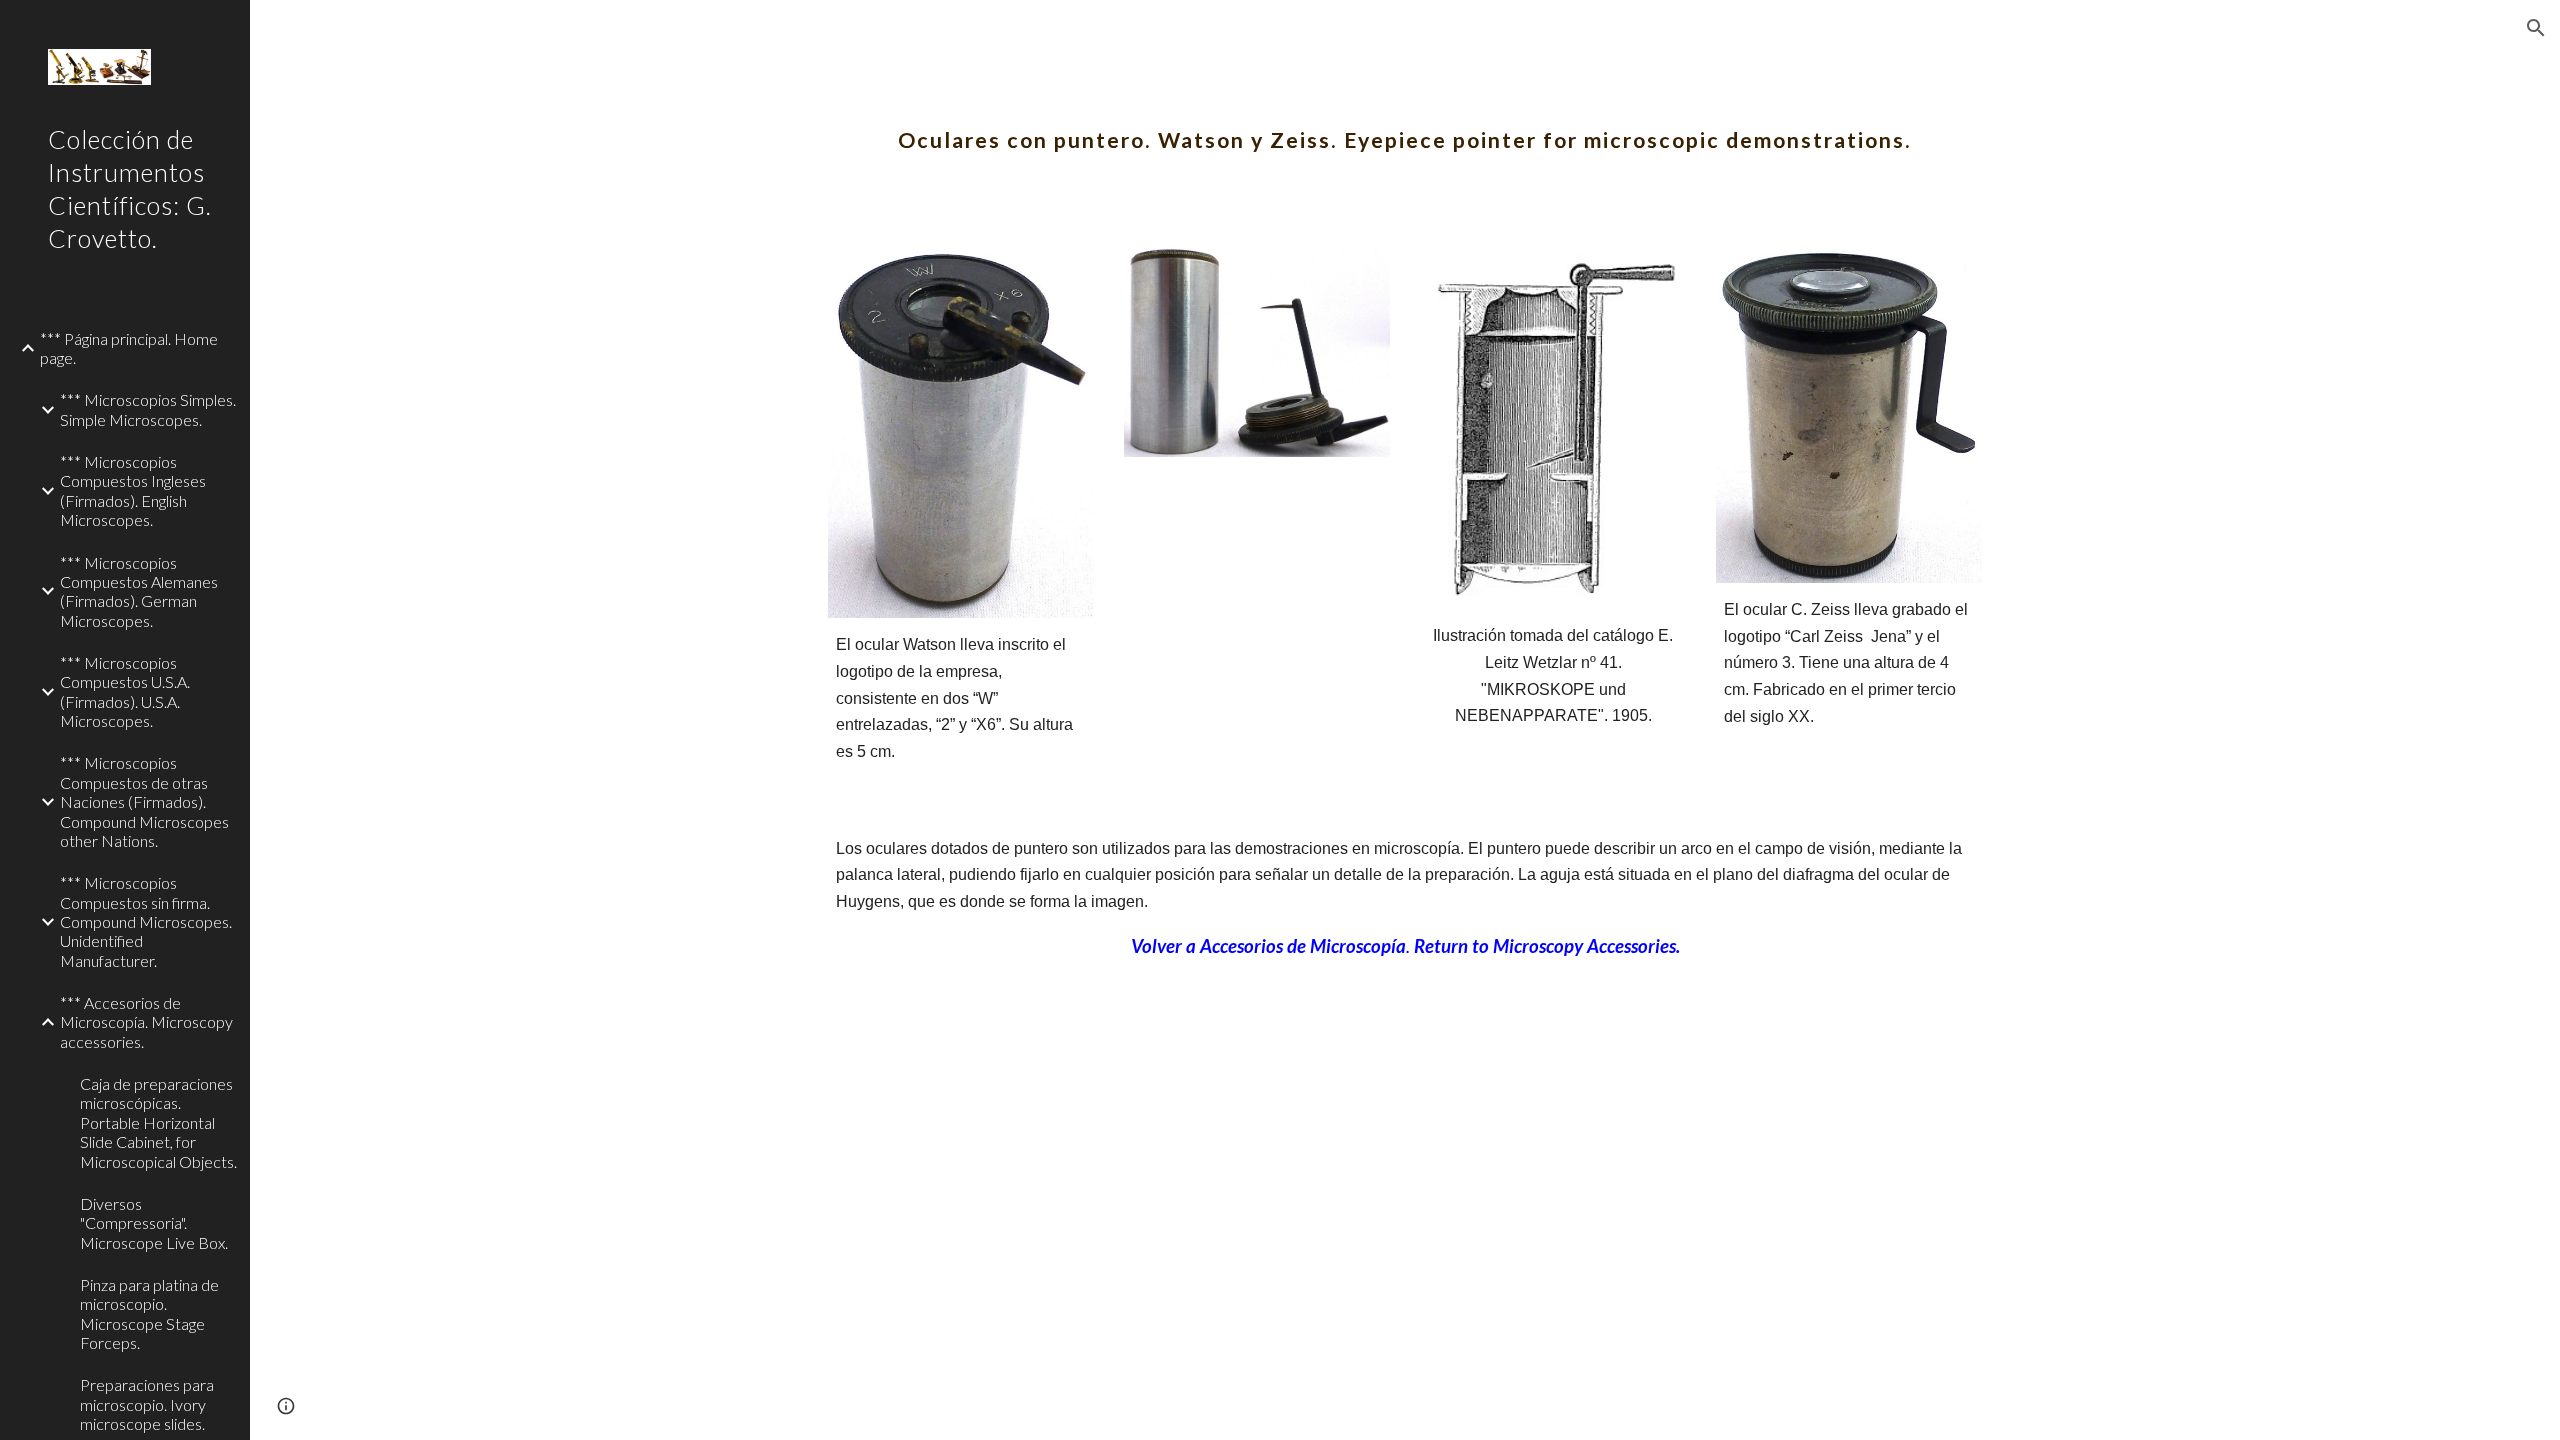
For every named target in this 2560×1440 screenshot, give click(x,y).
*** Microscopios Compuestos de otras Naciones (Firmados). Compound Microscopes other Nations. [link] (144, 801)
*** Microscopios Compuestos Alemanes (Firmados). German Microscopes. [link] (139, 591)
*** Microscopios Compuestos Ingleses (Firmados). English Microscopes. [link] (133, 490)
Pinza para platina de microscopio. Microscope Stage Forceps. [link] (149, 1313)
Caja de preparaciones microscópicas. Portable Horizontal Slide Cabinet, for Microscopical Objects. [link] (158, 1122)
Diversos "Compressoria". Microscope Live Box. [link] (154, 1223)
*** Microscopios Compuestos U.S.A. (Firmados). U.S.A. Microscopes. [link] (125, 691)
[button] (2536, 28)
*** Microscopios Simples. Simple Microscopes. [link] (148, 409)
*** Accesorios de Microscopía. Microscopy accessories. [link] (146, 1022)
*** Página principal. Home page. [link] (129, 348)
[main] (1405, 125)
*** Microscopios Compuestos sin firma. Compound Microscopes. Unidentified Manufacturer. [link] (146, 921)
